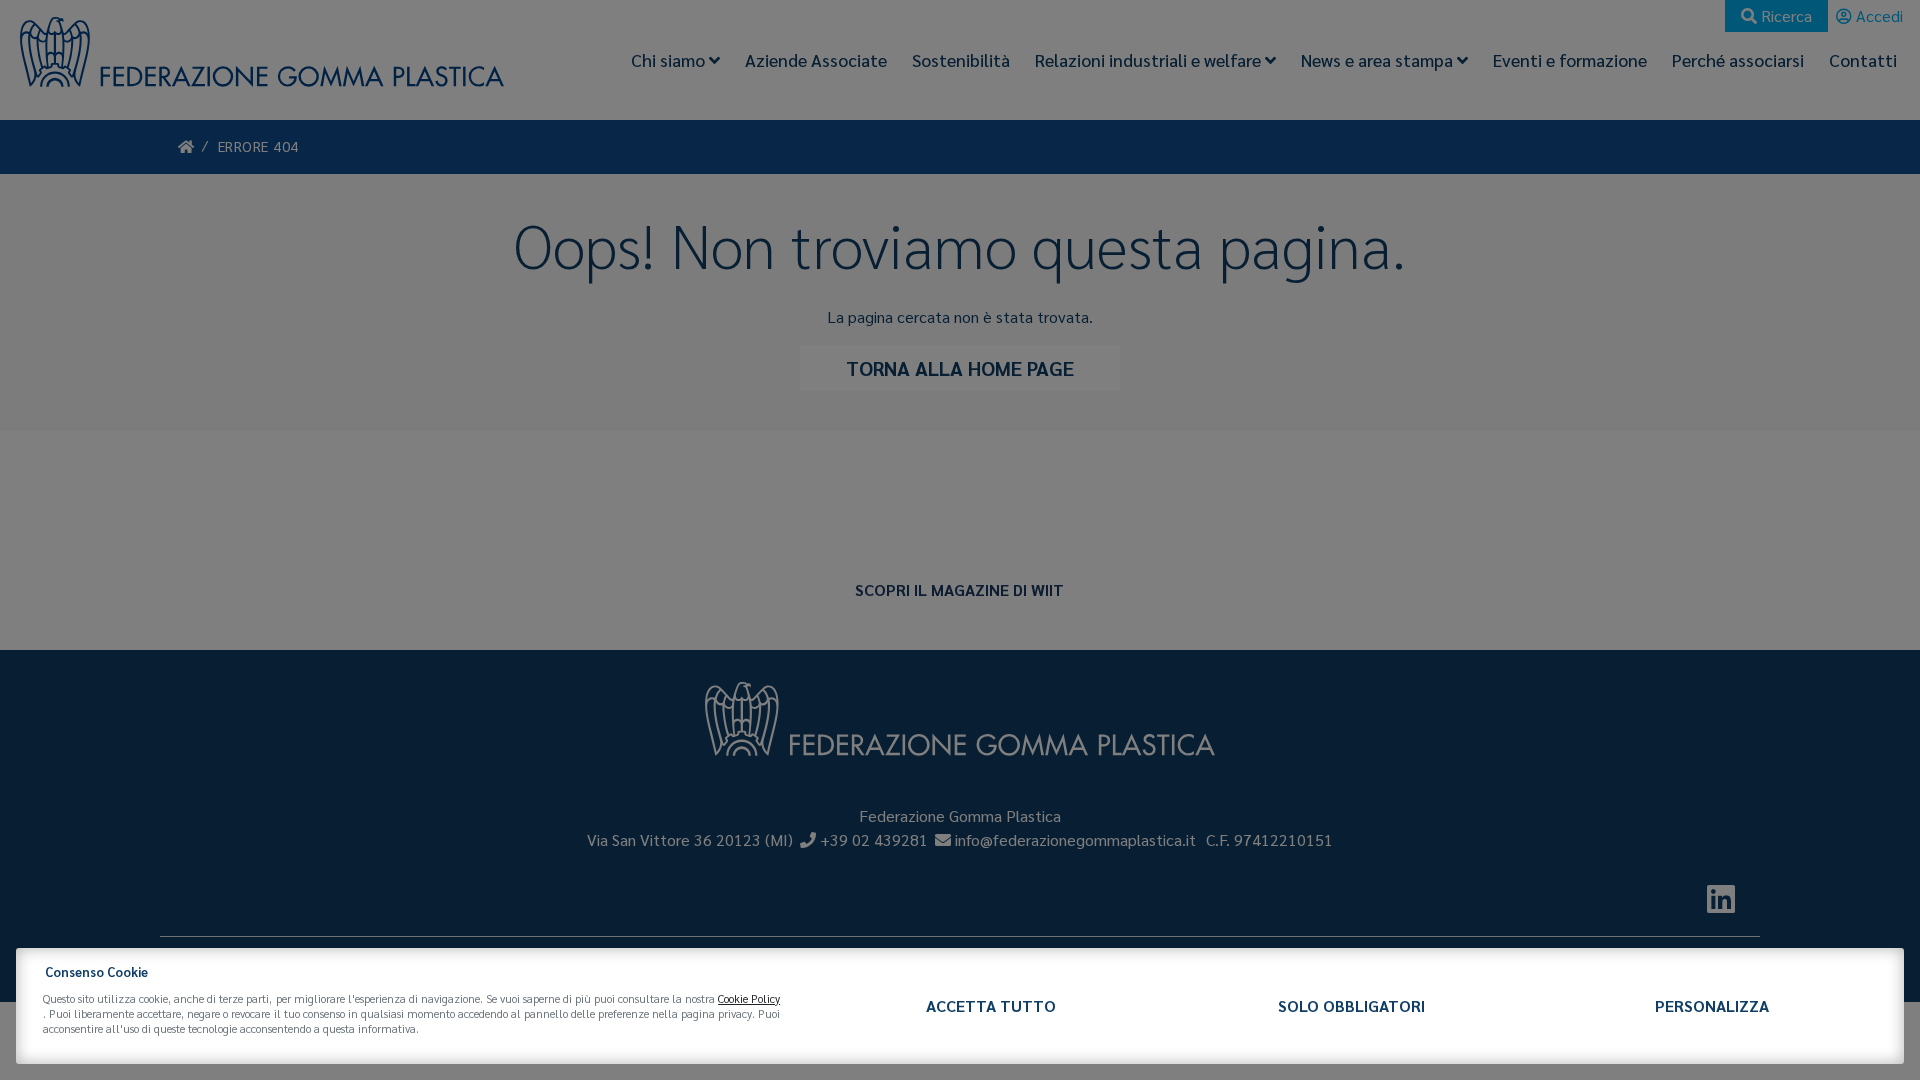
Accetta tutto (991, 1005)
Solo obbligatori (1351, 1005)
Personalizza (1712, 1005)
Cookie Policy (749, 998)
